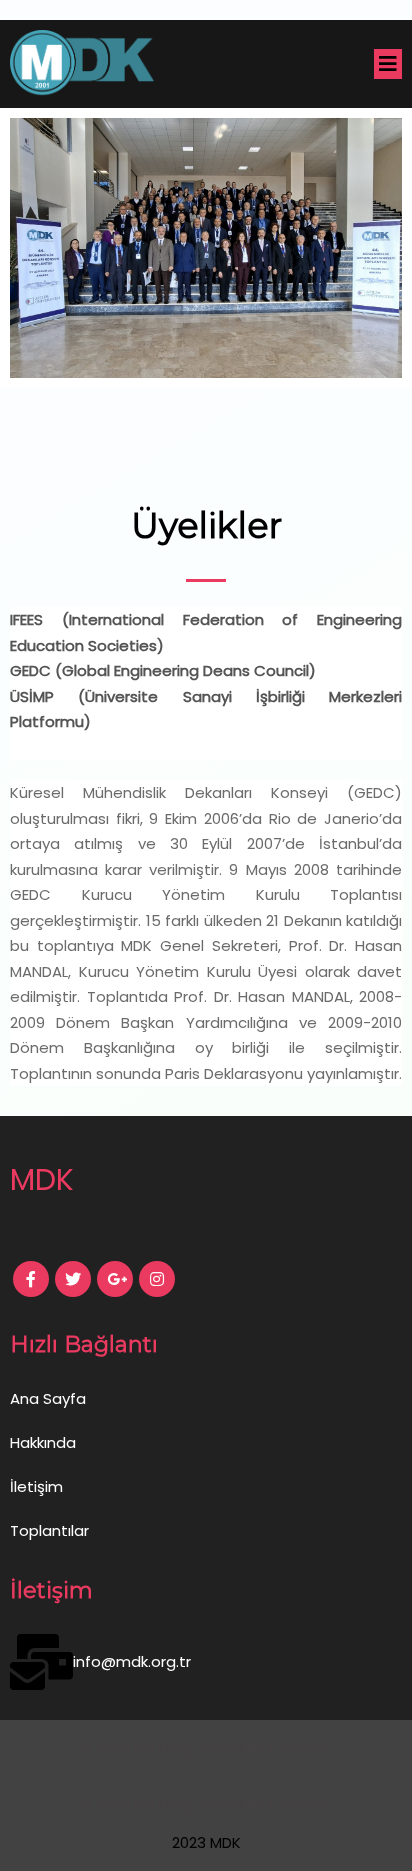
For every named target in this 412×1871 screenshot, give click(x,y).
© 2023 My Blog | (141, 1747)
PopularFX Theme (267, 1747)
